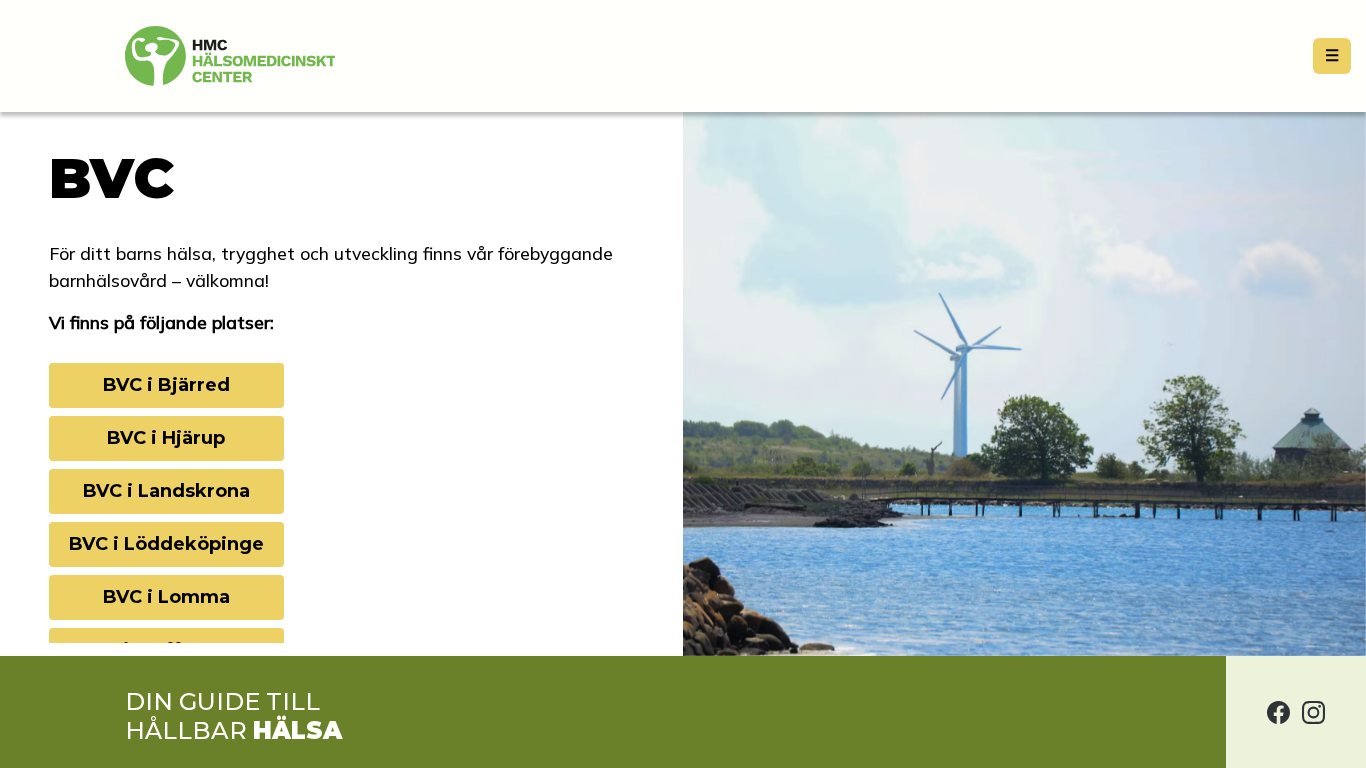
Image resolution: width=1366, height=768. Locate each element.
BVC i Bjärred (165, 385)
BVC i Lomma (165, 597)
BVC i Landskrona (165, 491)
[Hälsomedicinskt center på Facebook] (1278, 712)
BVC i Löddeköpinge (165, 544)
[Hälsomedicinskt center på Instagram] (1313, 712)
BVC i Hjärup (166, 438)
